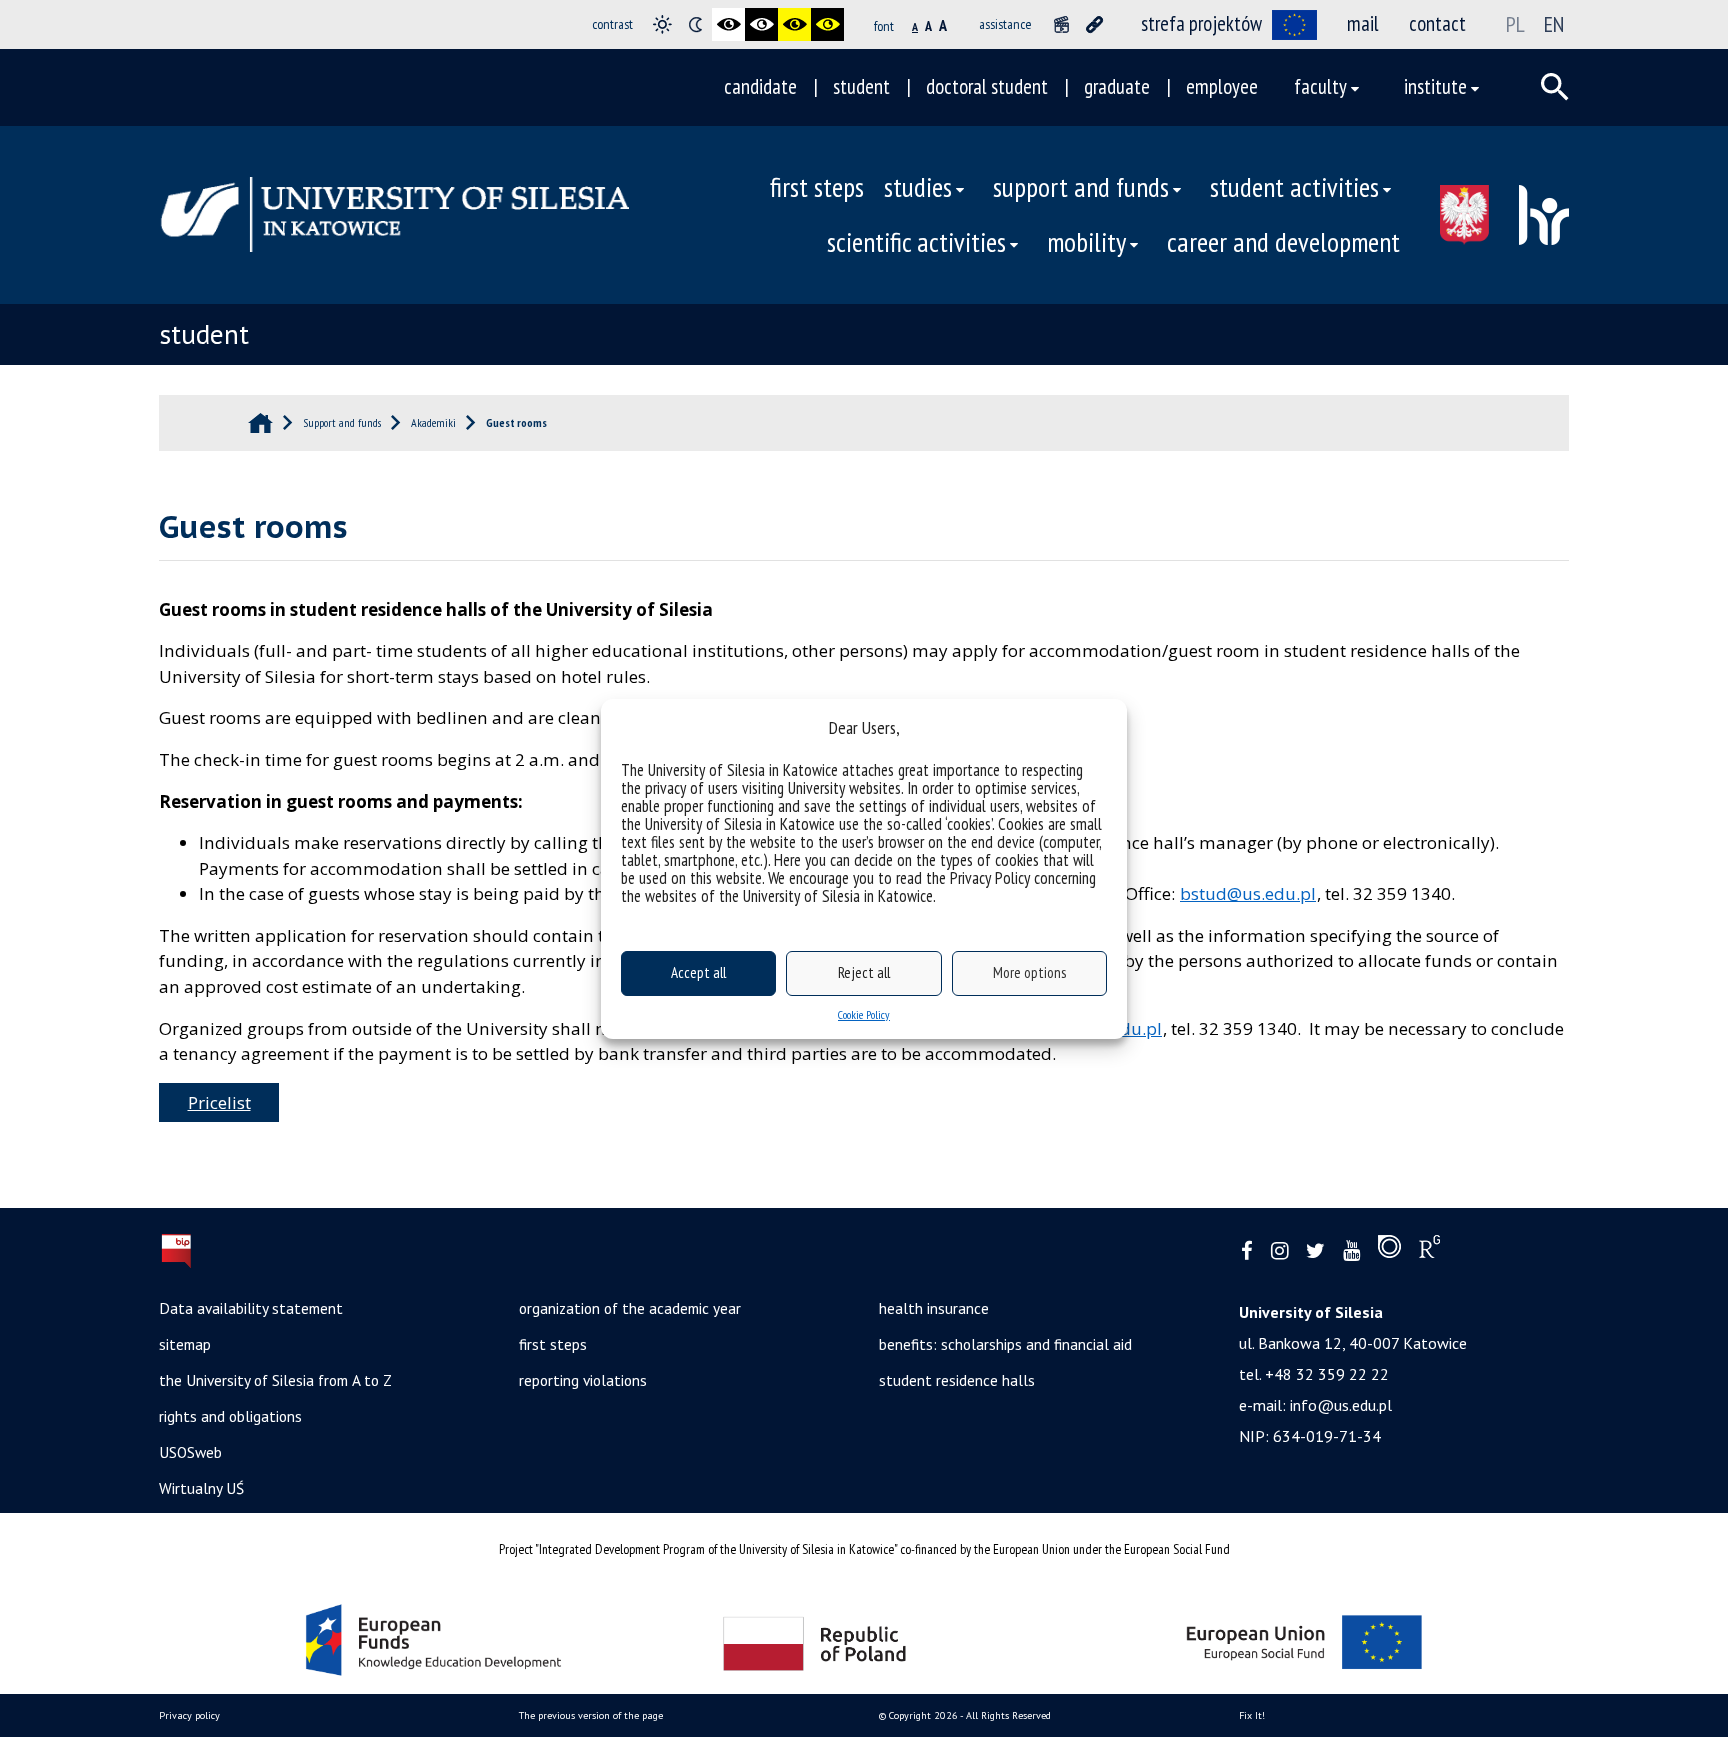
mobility (1086, 242)
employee (1222, 86)
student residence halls (957, 1380)
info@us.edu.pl (1341, 1405)
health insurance (934, 1308)
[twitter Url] (1315, 1251)
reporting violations (583, 1380)
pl (1515, 24)
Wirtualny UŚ (201, 1488)
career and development (1283, 242)
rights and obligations (230, 1416)
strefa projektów (1201, 23)
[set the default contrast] (662, 24)
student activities (1294, 187)
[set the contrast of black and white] (728, 24)
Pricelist (219, 1102)
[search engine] (1555, 87)
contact (1437, 23)
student (861, 86)
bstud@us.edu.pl (1248, 893)
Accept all (698, 972)
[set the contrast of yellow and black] (827, 24)
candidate (760, 86)
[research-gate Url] (1429, 1251)
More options (1029, 972)
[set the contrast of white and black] (761, 24)
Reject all (864, 972)
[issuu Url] (1389, 1251)
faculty (1320, 86)
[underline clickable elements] (1094, 24)
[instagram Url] (1279, 1251)
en (1554, 24)
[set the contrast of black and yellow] (794, 24)
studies (918, 187)
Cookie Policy (864, 1014)
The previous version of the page (591, 1715)
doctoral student (987, 86)
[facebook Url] (1247, 1251)
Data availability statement (251, 1308)
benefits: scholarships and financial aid (1005, 1344)
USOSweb (190, 1452)
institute (1435, 86)
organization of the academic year (630, 1308)
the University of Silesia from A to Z (275, 1380)
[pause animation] (1061, 24)
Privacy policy (189, 1715)
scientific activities (916, 242)
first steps (817, 187)
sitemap (185, 1344)
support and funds (1081, 187)
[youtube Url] (1351, 1251)
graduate (1117, 86)
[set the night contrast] (695, 24)
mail (1363, 23)
